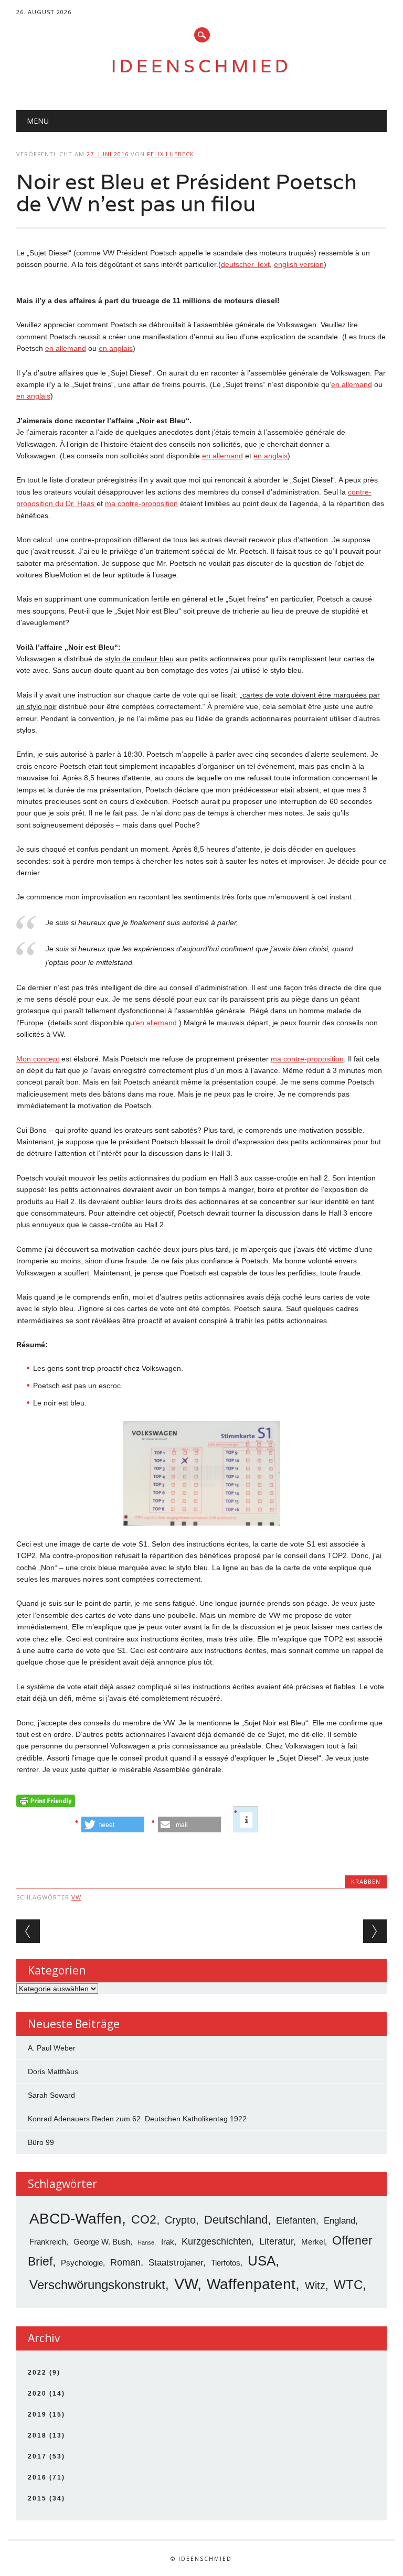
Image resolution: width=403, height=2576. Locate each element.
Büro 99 (41, 2142)
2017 (37, 2456)
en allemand (66, 348)
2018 (37, 2435)
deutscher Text (245, 264)
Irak (168, 2242)
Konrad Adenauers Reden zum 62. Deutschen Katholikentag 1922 (137, 2119)
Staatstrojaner (176, 2263)
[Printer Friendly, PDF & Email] (46, 1803)
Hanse (146, 2242)
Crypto (180, 2220)
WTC (348, 2285)
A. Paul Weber (52, 2048)
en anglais (116, 348)
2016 (37, 2477)
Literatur (276, 2241)
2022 (37, 2373)
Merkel (313, 2242)
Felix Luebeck (171, 154)
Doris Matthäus (53, 2071)
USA (262, 2261)
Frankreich (48, 2242)
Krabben (366, 1881)
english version (299, 264)
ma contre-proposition (141, 503)
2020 (37, 2393)
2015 (37, 2498)
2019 (37, 2414)
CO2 (144, 2219)
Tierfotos (226, 2263)
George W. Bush (102, 2242)
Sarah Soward (51, 2095)
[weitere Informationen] (246, 1820)
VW (76, 1897)
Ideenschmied (201, 66)
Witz (315, 2285)
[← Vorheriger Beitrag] (28, 1931)
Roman (125, 2262)
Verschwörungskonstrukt (97, 2285)
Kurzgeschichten (216, 2241)
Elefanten (296, 2220)
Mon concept (38, 1059)
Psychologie (82, 2263)
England (340, 2221)
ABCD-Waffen (76, 2219)
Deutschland (236, 2220)
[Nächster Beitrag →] (375, 1931)
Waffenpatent (251, 2284)
